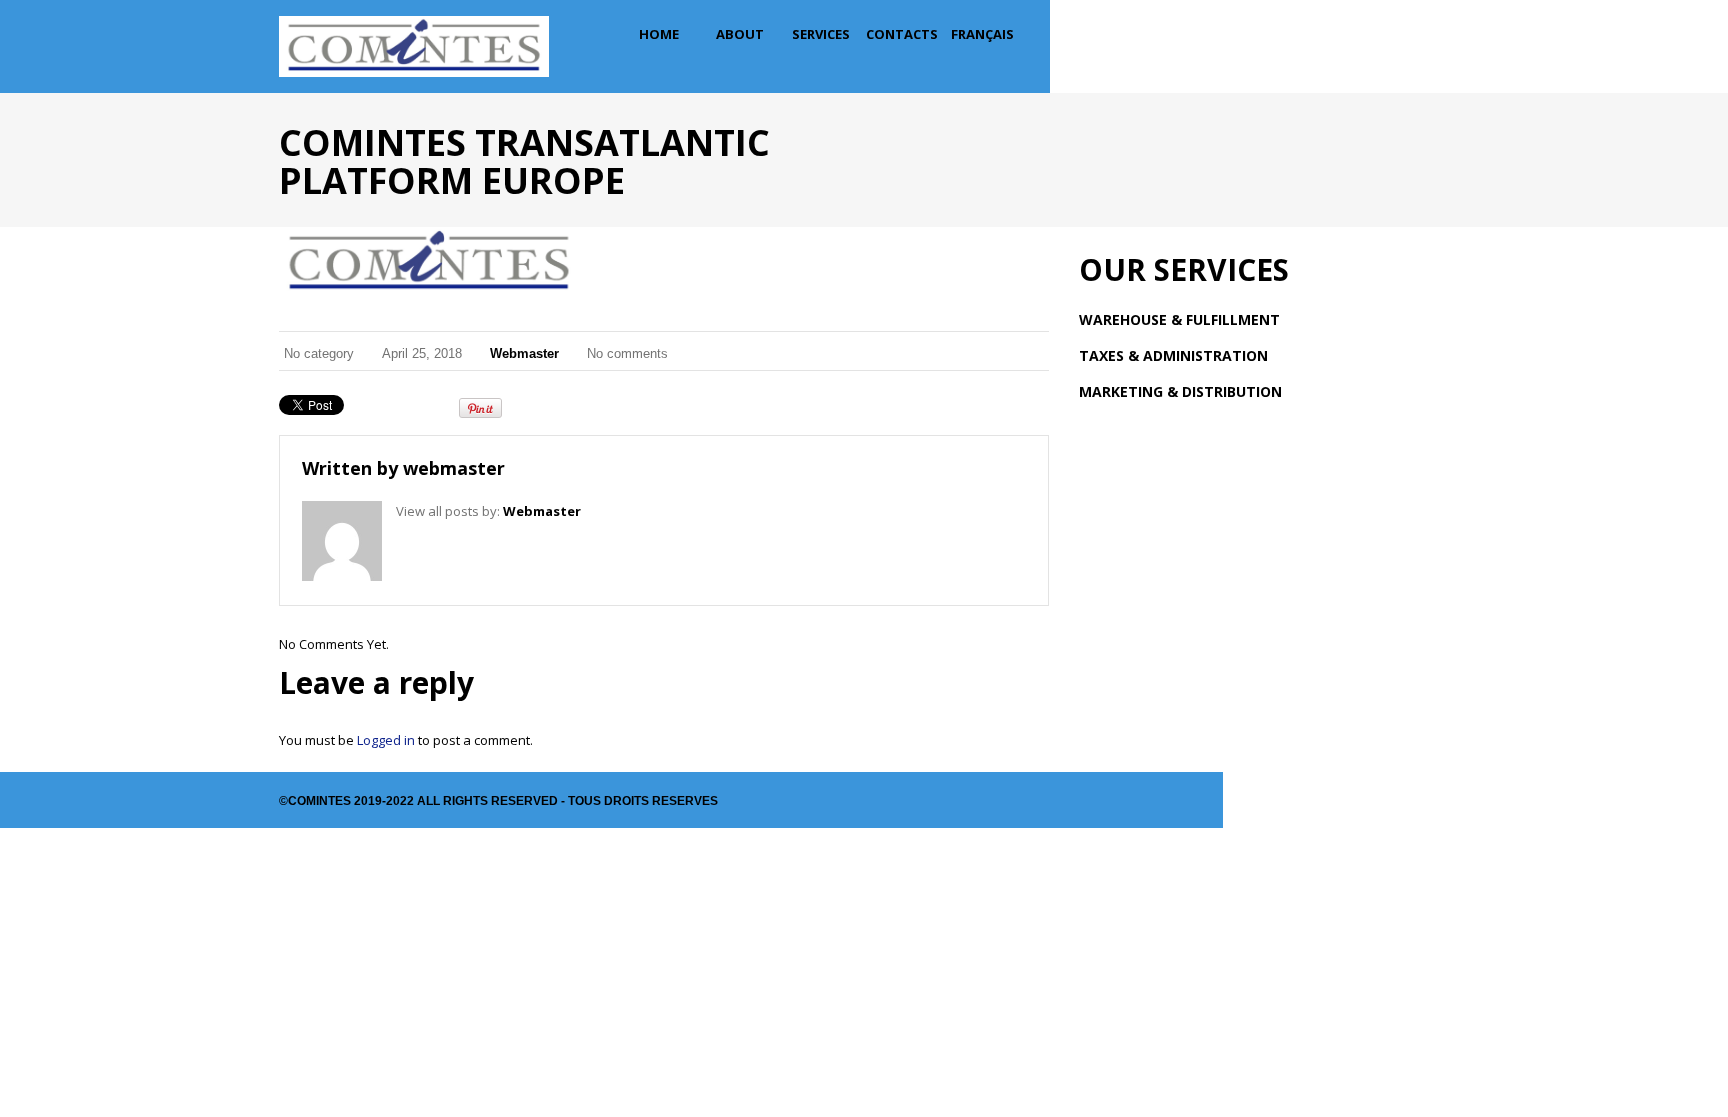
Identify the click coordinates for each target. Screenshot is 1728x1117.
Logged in (386, 740)
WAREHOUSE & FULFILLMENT (1179, 319)
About (740, 34)
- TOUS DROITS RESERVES (638, 801)
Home (659, 34)
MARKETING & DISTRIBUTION (1180, 391)
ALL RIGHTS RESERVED (487, 801)
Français (982, 34)
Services (821, 34)
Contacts (902, 34)
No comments (627, 353)
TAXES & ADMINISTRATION (1173, 355)
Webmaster (524, 353)
